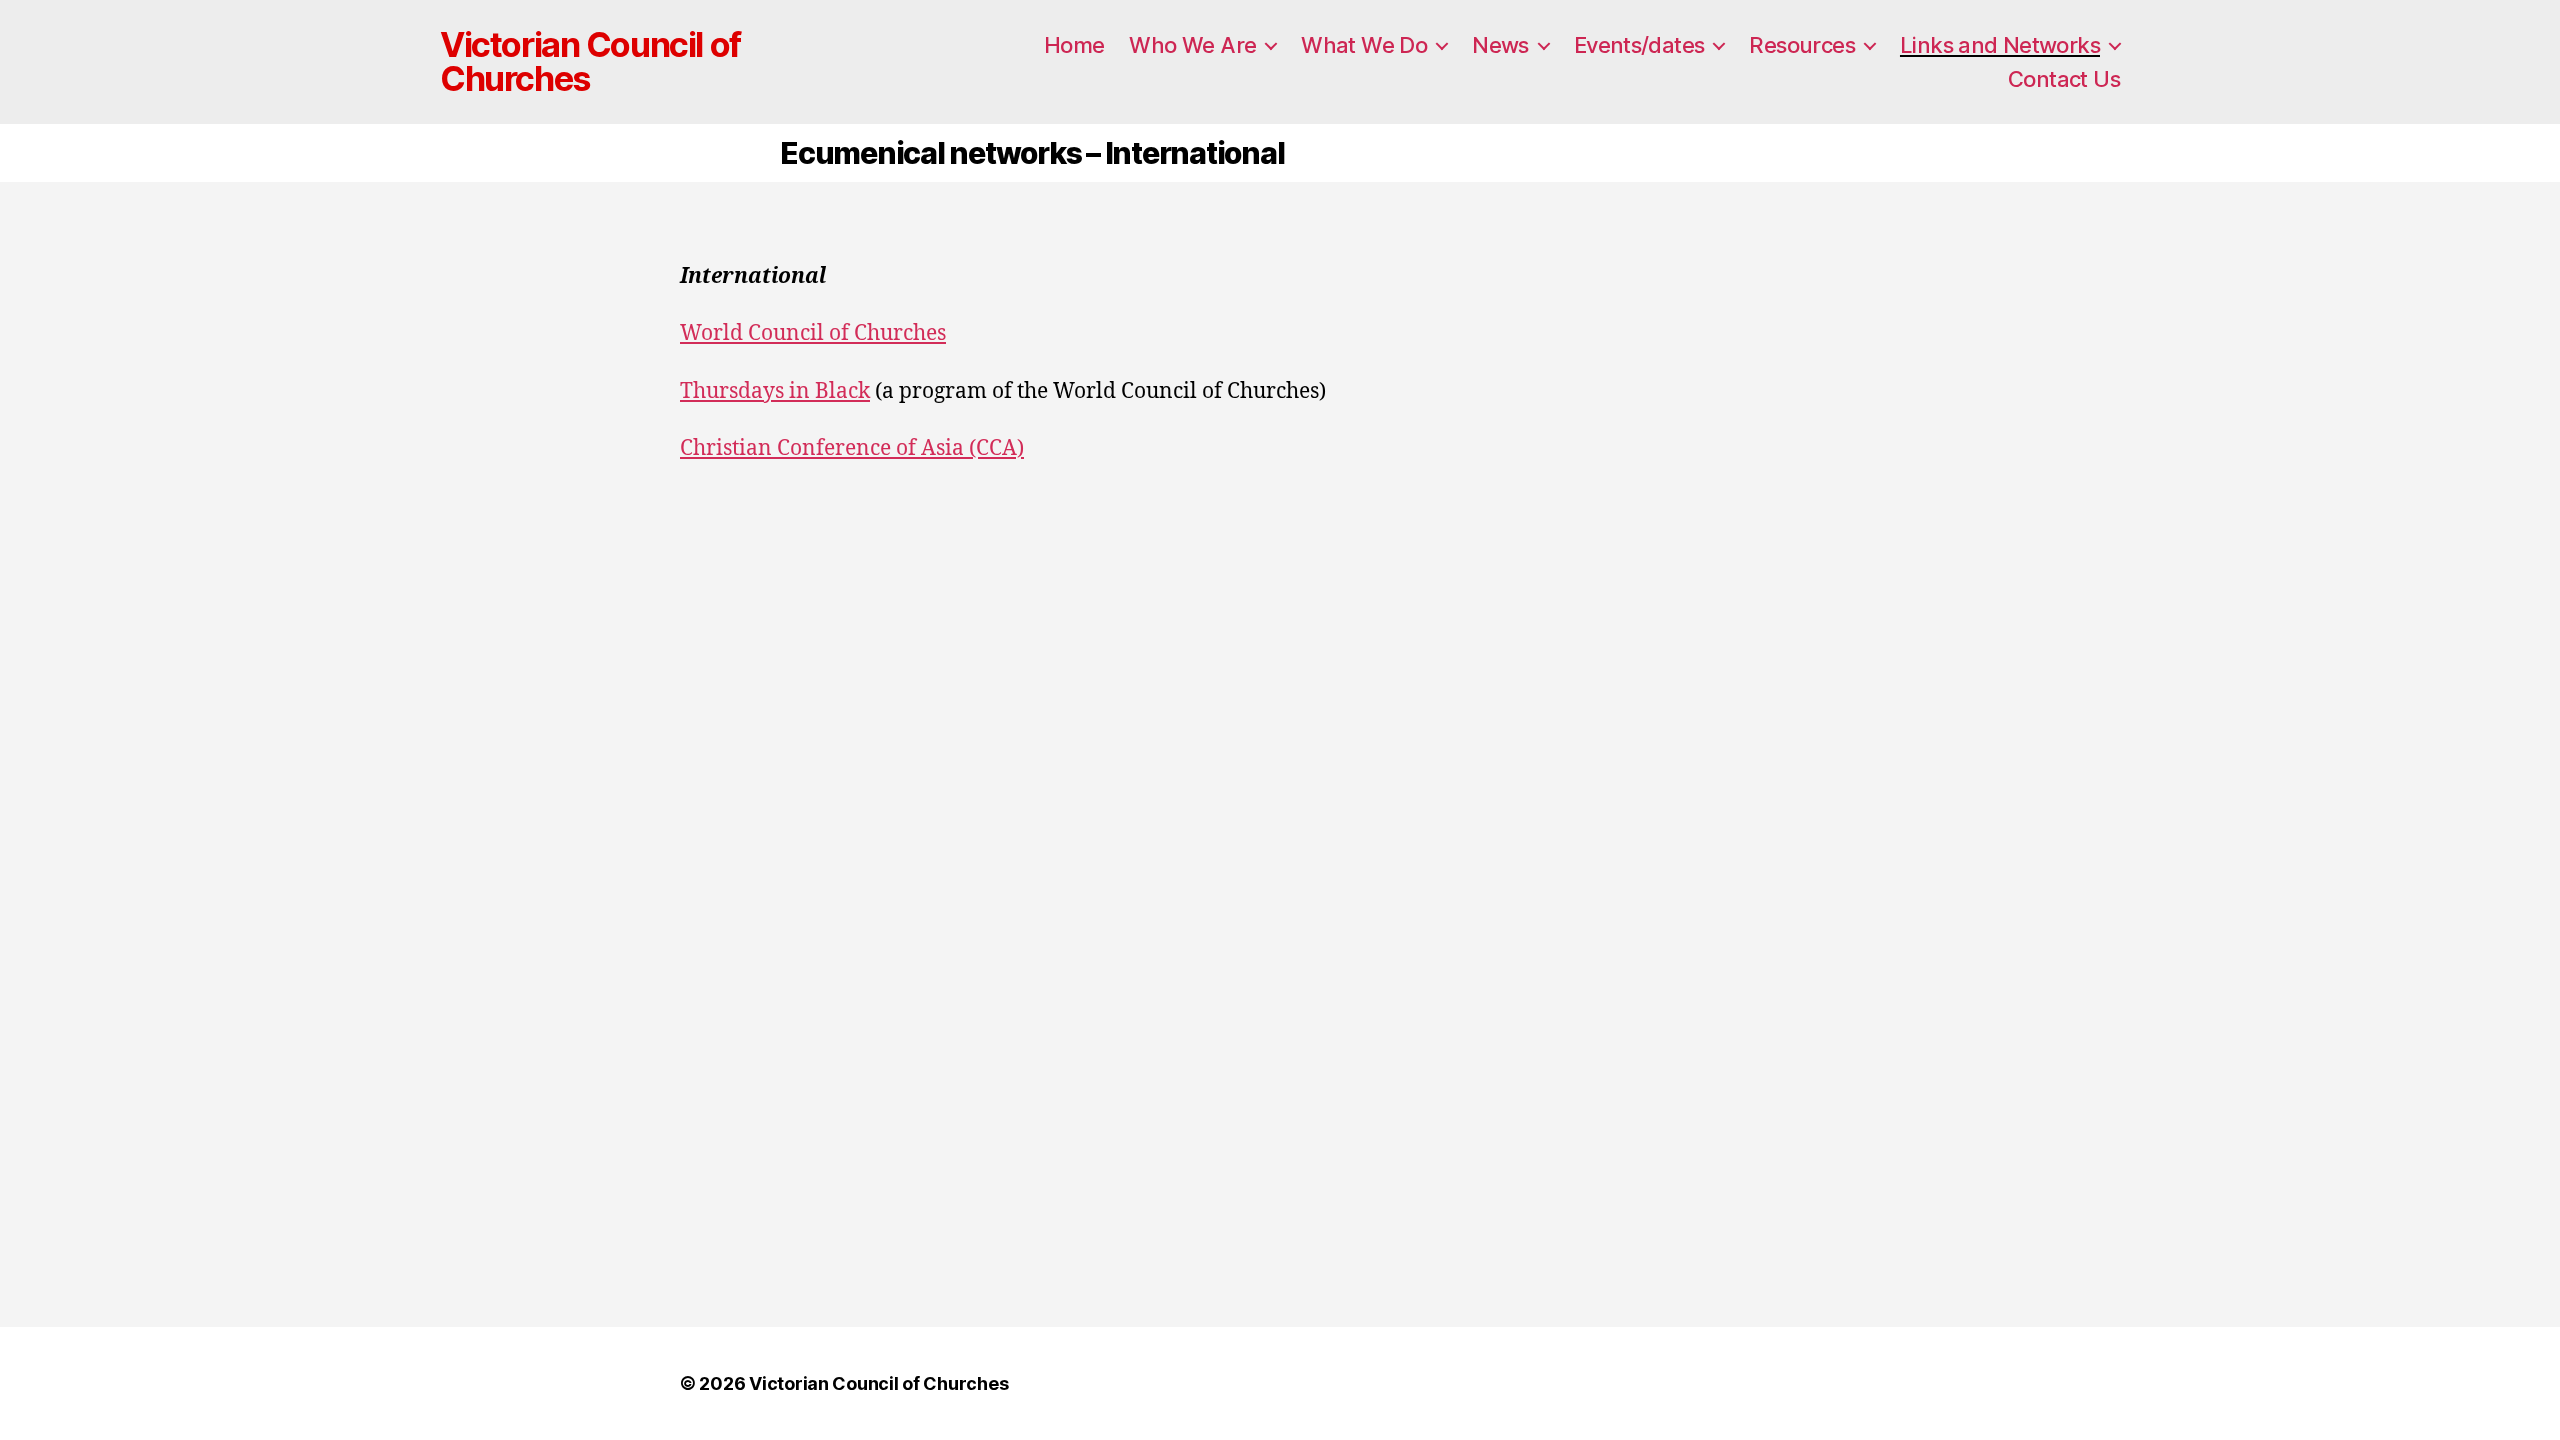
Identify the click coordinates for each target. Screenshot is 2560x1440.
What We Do (1364, 45)
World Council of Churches (813, 333)
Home (1074, 45)
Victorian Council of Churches (590, 62)
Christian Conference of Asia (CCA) (852, 448)
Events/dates (1639, 45)
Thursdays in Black (775, 391)
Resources (1802, 45)
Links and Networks (2000, 45)
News (1500, 45)
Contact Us (2064, 79)
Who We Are (1192, 45)
